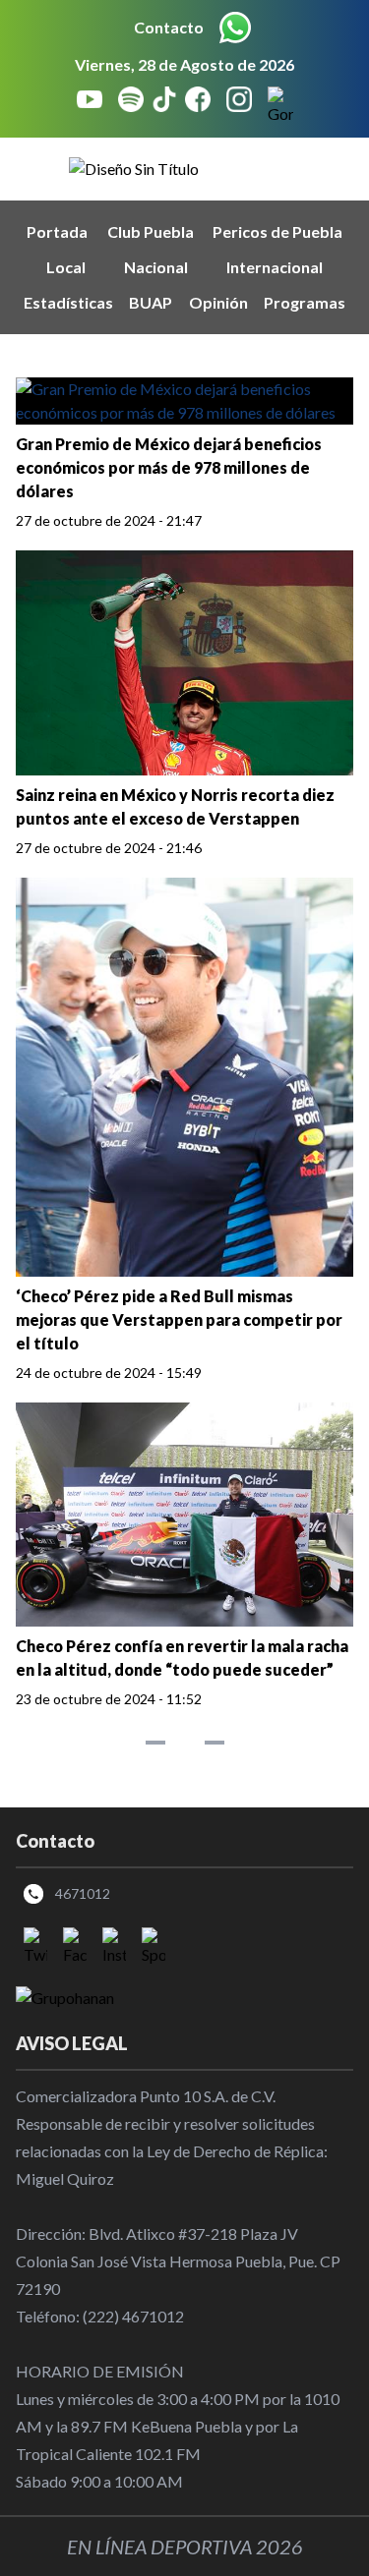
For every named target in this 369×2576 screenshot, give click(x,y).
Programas (305, 302)
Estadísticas (68, 302)
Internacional (275, 267)
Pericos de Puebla (277, 231)
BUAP (151, 302)
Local (66, 267)
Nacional (156, 267)
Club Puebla (151, 231)
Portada (57, 231)
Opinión (218, 302)
